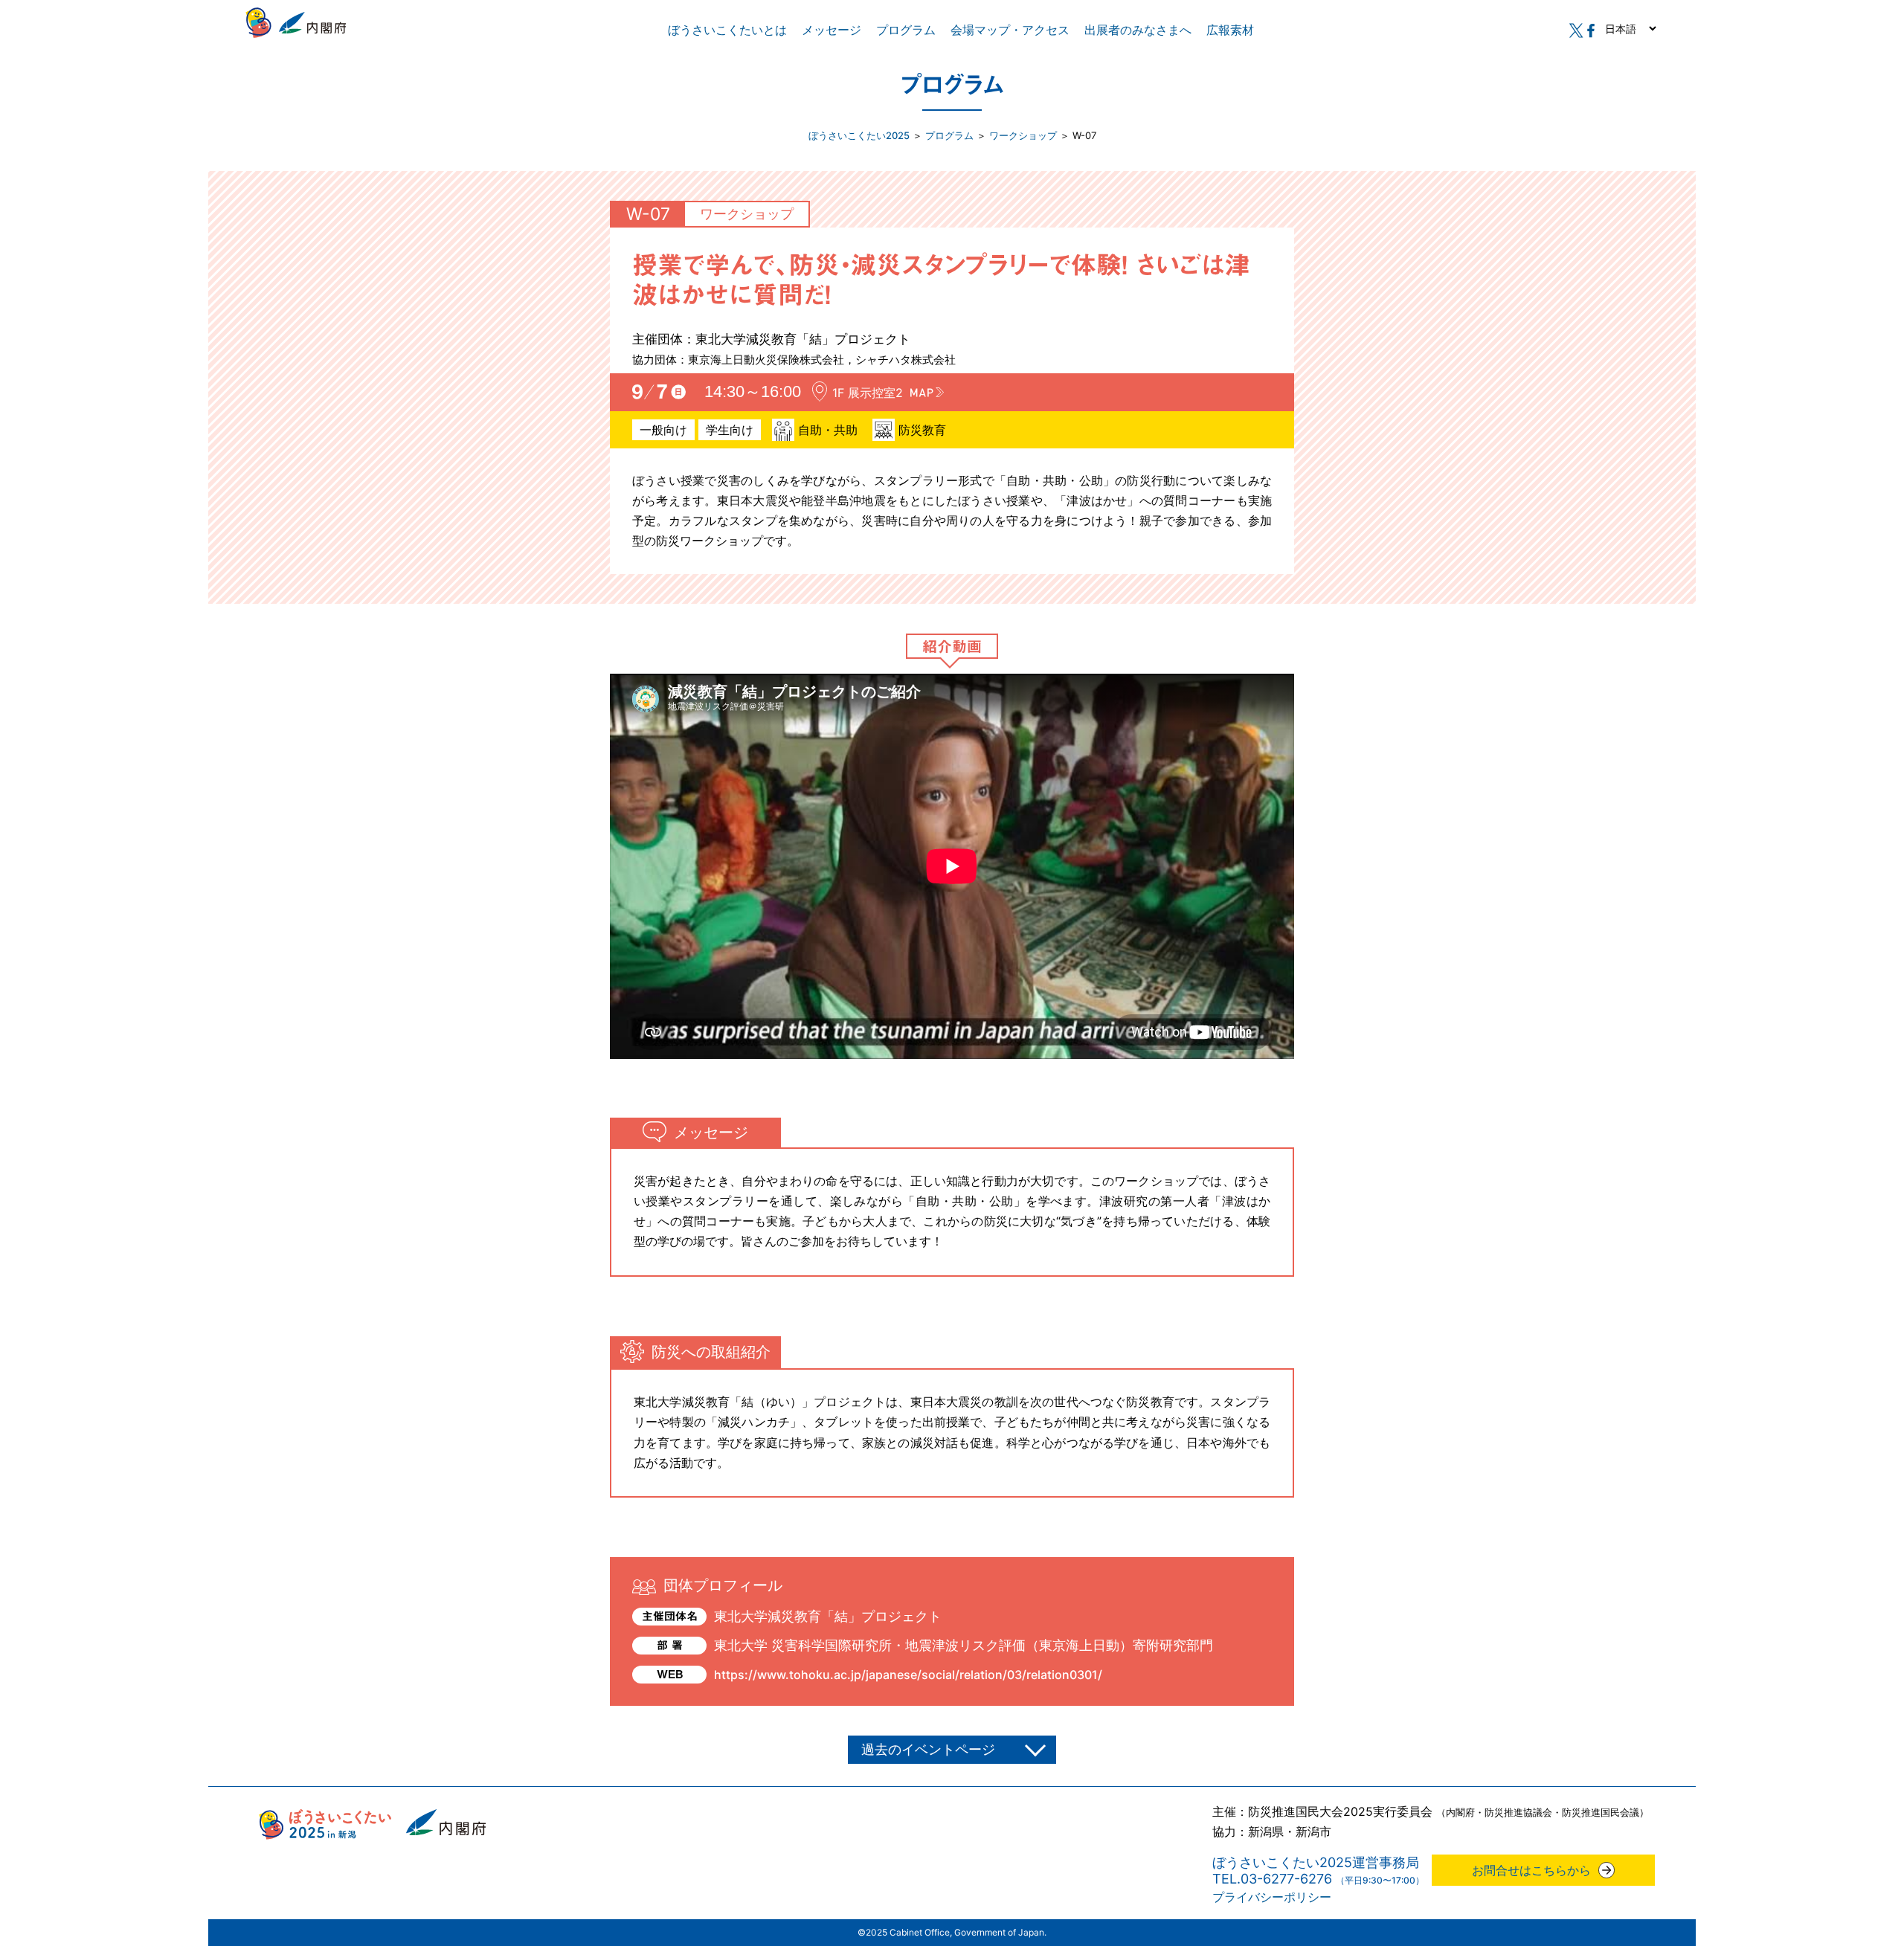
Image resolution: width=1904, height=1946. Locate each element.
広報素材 (1230, 30)
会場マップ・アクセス (1010, 30)
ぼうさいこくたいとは (727, 30)
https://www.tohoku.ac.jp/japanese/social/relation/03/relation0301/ (908, 1675)
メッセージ (832, 30)
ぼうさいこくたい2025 (859, 135)
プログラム (906, 30)
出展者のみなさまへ (1138, 30)
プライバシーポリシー (1272, 1897)
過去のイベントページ (928, 1749)
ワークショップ (1023, 135)
